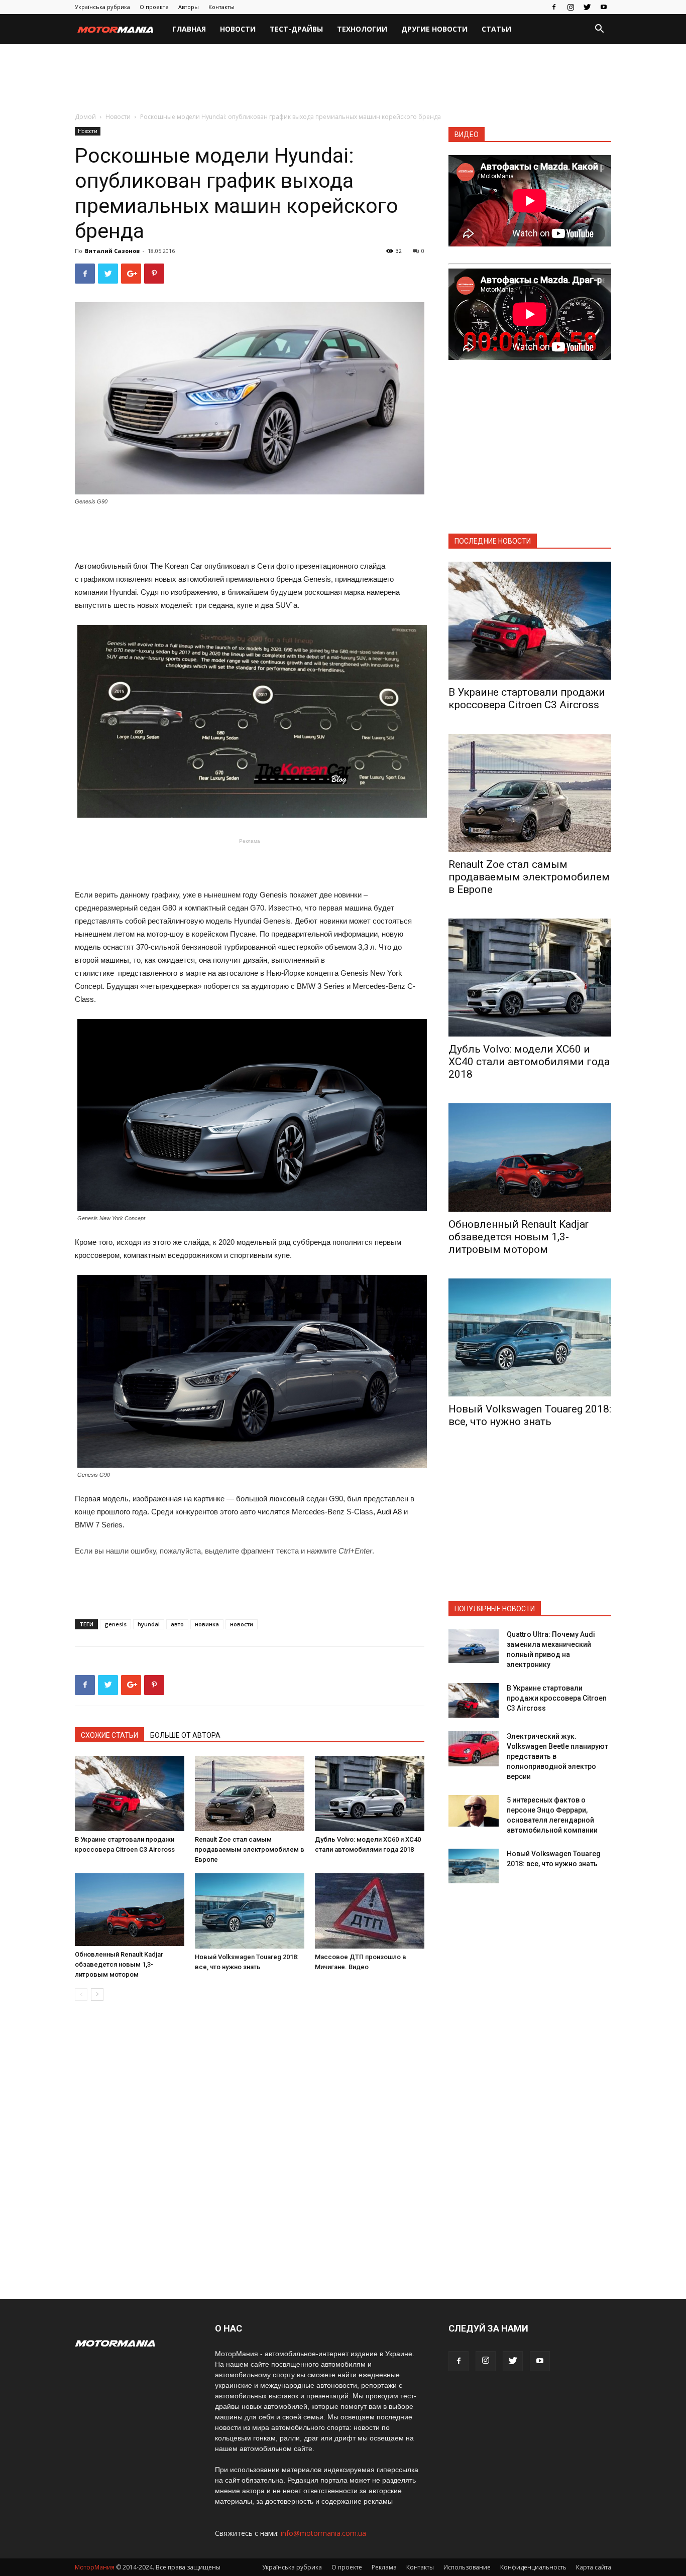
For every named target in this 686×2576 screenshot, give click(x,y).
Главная (189, 29)
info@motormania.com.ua (323, 2533)
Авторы (189, 7)
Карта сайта (594, 2567)
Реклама (384, 2567)
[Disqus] (250, 2150)
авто (177, 1624)
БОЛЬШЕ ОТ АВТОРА (185, 1735)
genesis (116, 1624)
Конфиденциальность (533, 2567)
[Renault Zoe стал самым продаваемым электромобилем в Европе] (250, 1793)
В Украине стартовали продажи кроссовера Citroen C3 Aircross (527, 698)
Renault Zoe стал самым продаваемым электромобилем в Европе (250, 1849)
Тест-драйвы (296, 29)
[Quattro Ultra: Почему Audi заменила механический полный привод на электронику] (474, 1646)
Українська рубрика (102, 7)
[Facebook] (554, 7)
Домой (85, 117)
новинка (207, 1624)
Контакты (221, 7)
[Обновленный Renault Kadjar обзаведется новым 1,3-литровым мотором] (130, 1910)
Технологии (362, 29)
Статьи (496, 29)
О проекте (154, 7)
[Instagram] (570, 7)
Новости (238, 29)
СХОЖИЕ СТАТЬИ (109, 1735)
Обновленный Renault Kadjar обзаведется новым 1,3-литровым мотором (119, 1964)
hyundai (149, 1624)
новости (242, 1624)
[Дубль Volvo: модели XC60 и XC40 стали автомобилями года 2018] (370, 1793)
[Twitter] (587, 7)
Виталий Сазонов (112, 251)
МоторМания (95, 2567)
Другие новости (434, 29)
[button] (599, 30)
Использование (467, 2567)
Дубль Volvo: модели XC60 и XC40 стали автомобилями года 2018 (529, 1062)
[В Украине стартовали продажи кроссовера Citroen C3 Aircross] (130, 1793)
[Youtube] (604, 7)
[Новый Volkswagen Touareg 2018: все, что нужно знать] (250, 1911)
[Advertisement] (343, 79)
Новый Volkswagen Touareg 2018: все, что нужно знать (530, 1415)
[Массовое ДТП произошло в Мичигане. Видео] (370, 1911)
